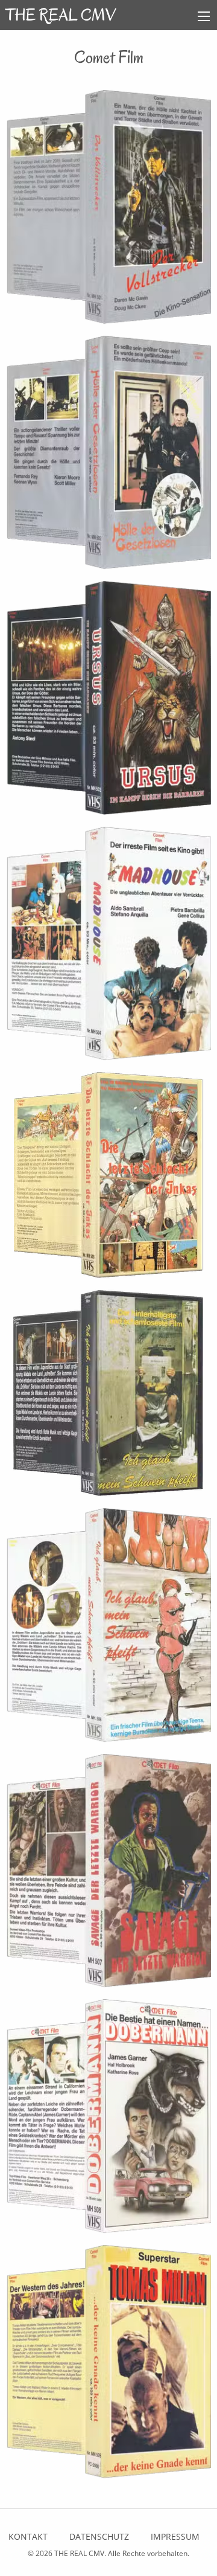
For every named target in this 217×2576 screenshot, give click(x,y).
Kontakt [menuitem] (28, 2536)
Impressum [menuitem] (175, 2536)
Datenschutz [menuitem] (99, 2536)
